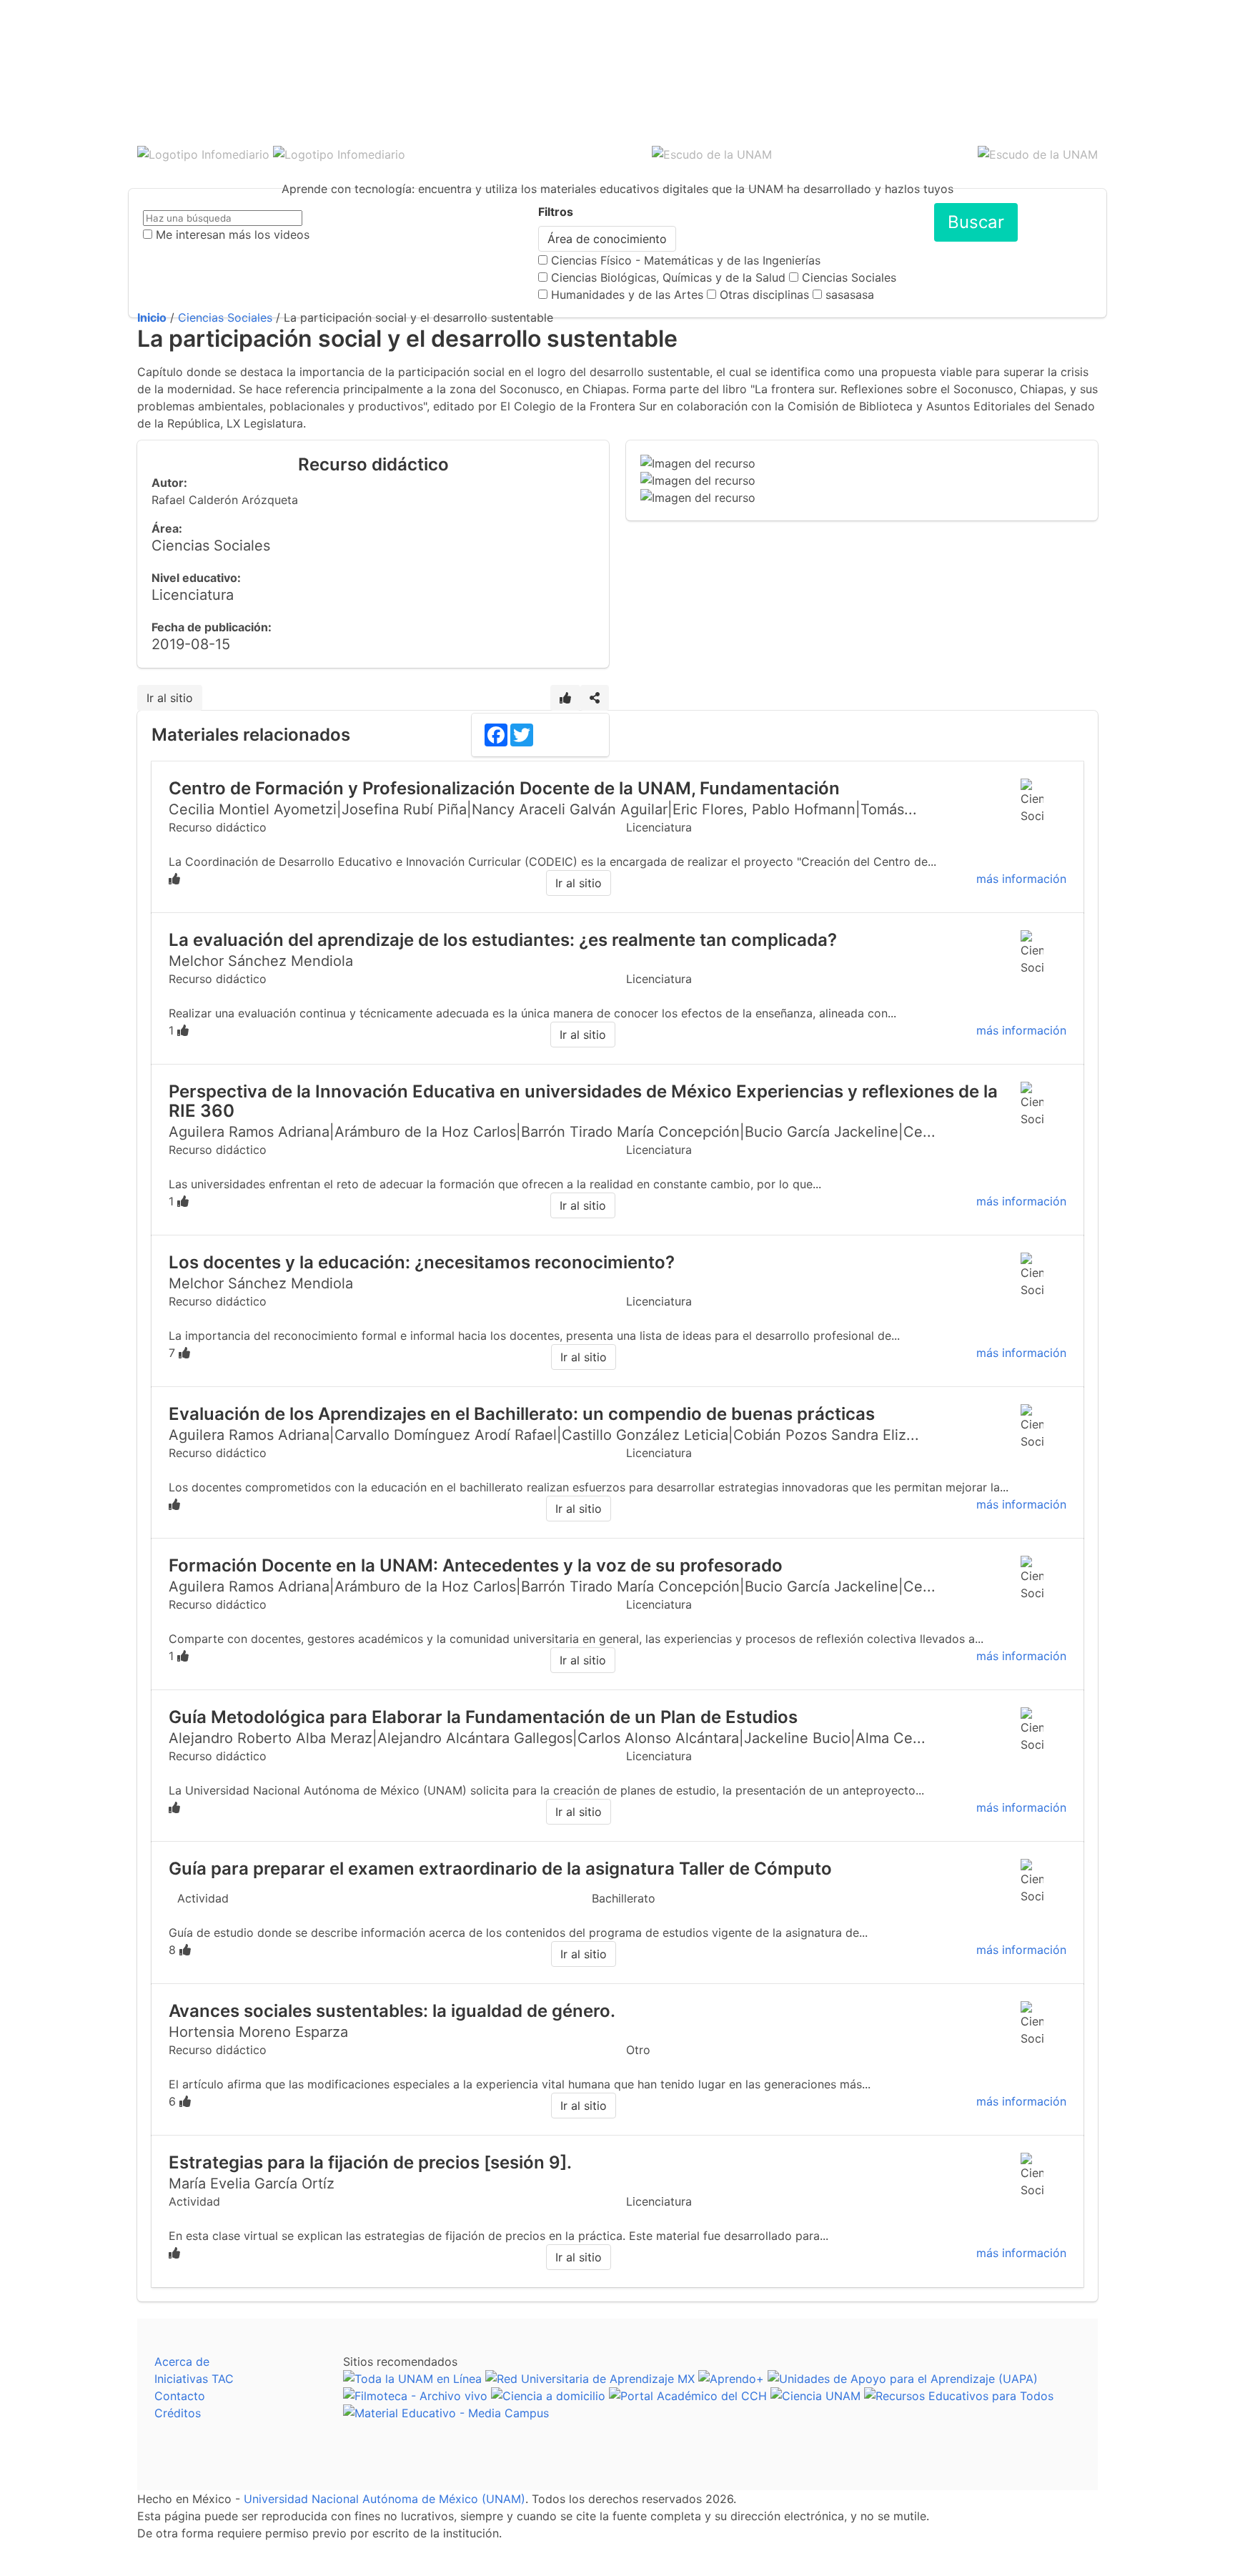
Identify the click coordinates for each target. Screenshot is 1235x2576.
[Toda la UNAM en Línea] (412, 2379)
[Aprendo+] (731, 2379)
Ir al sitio (170, 698)
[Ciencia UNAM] (815, 2396)
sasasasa (850, 295)
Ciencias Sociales (849, 277)
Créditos (178, 2413)
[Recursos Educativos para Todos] (959, 2396)
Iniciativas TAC (194, 2379)
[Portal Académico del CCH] (688, 2396)
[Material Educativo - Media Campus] (446, 2413)
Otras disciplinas (764, 295)
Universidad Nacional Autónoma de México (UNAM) (385, 2499)
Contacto (180, 2396)
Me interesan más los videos (233, 235)
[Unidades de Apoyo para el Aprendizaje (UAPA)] (903, 2379)
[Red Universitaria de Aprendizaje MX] (590, 2379)
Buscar (976, 222)
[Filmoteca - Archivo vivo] (415, 2396)
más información (1021, 879)
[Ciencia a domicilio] (548, 2396)
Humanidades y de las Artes (627, 295)
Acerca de (182, 2362)
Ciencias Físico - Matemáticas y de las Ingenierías (686, 260)
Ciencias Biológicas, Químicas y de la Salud (668, 277)
